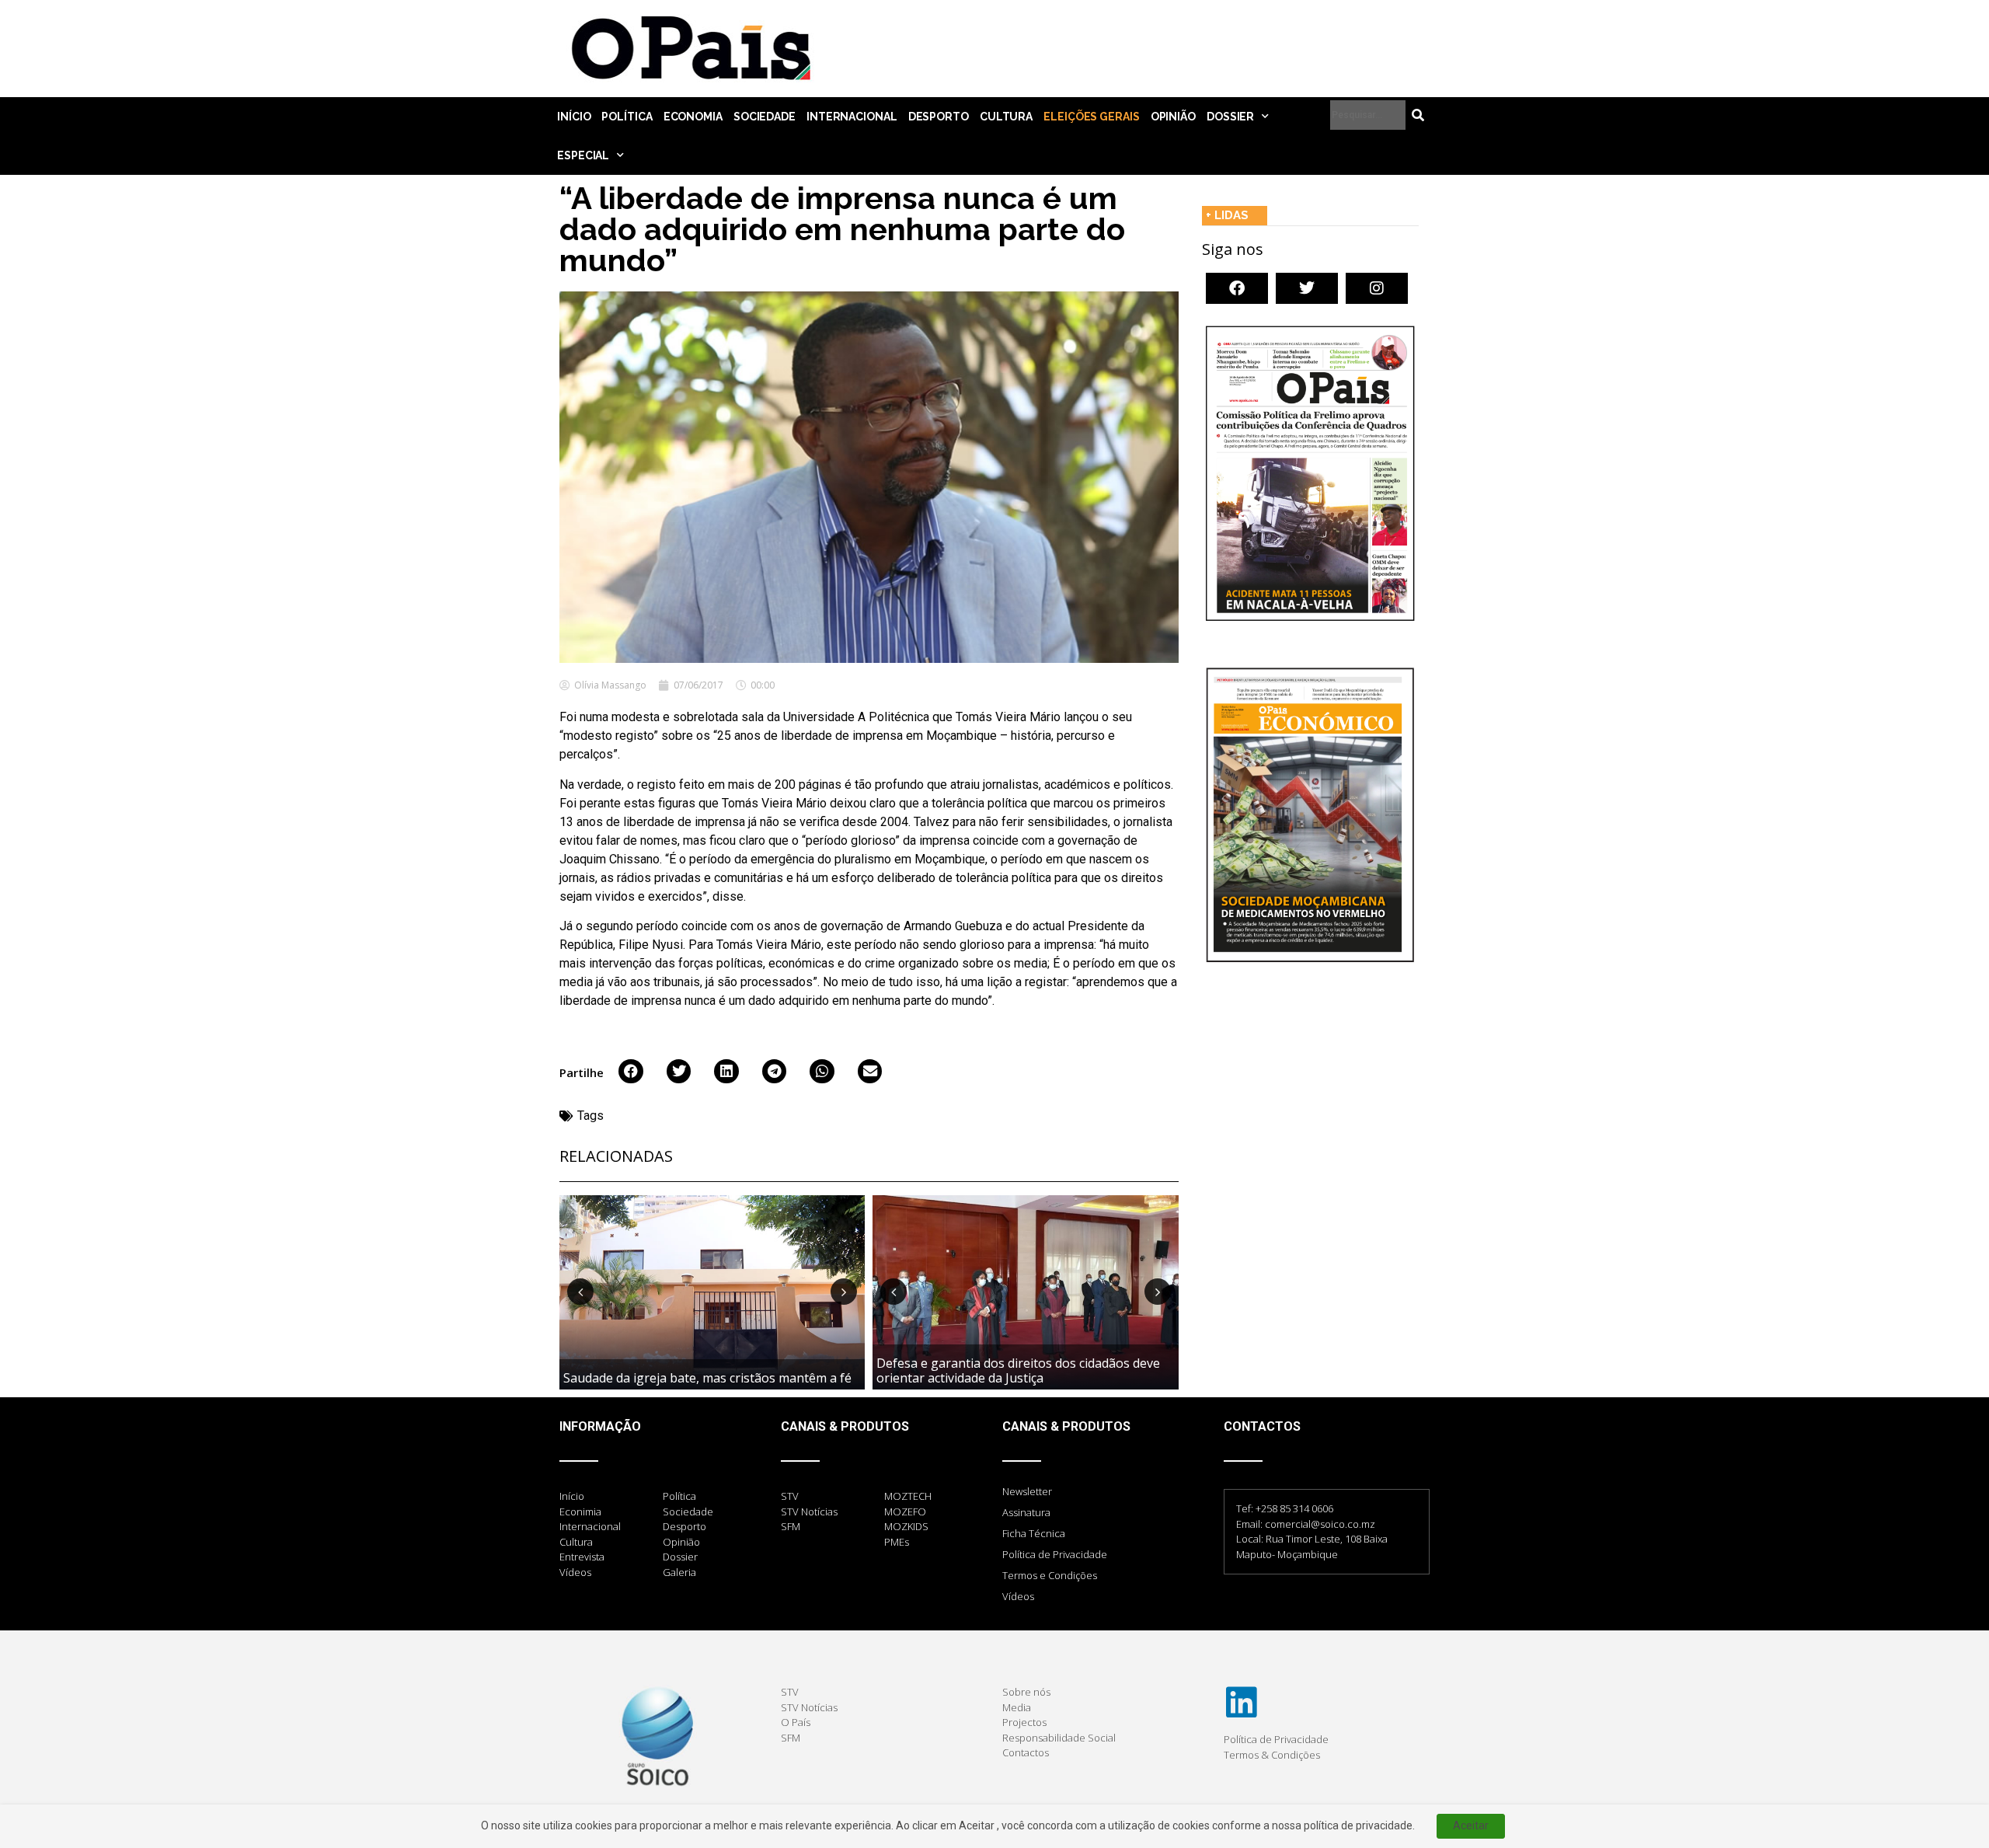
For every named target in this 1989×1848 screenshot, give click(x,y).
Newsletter (1027, 1491)
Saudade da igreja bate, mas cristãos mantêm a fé (707, 1378)
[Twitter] (1307, 288)
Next (844, 1292)
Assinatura (1026, 1512)
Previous (580, 1292)
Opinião (1173, 117)
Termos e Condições (1050, 1575)
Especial (583, 155)
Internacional (852, 117)
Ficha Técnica (1034, 1533)
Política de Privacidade (1055, 1554)
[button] (631, 1072)
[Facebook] (1237, 288)
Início (574, 117)
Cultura (1006, 117)
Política (627, 117)
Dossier (1230, 117)
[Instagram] (1377, 288)
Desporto (939, 117)
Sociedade (765, 117)
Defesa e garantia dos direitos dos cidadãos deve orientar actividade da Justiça (1018, 1370)
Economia (693, 117)
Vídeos (1018, 1596)
